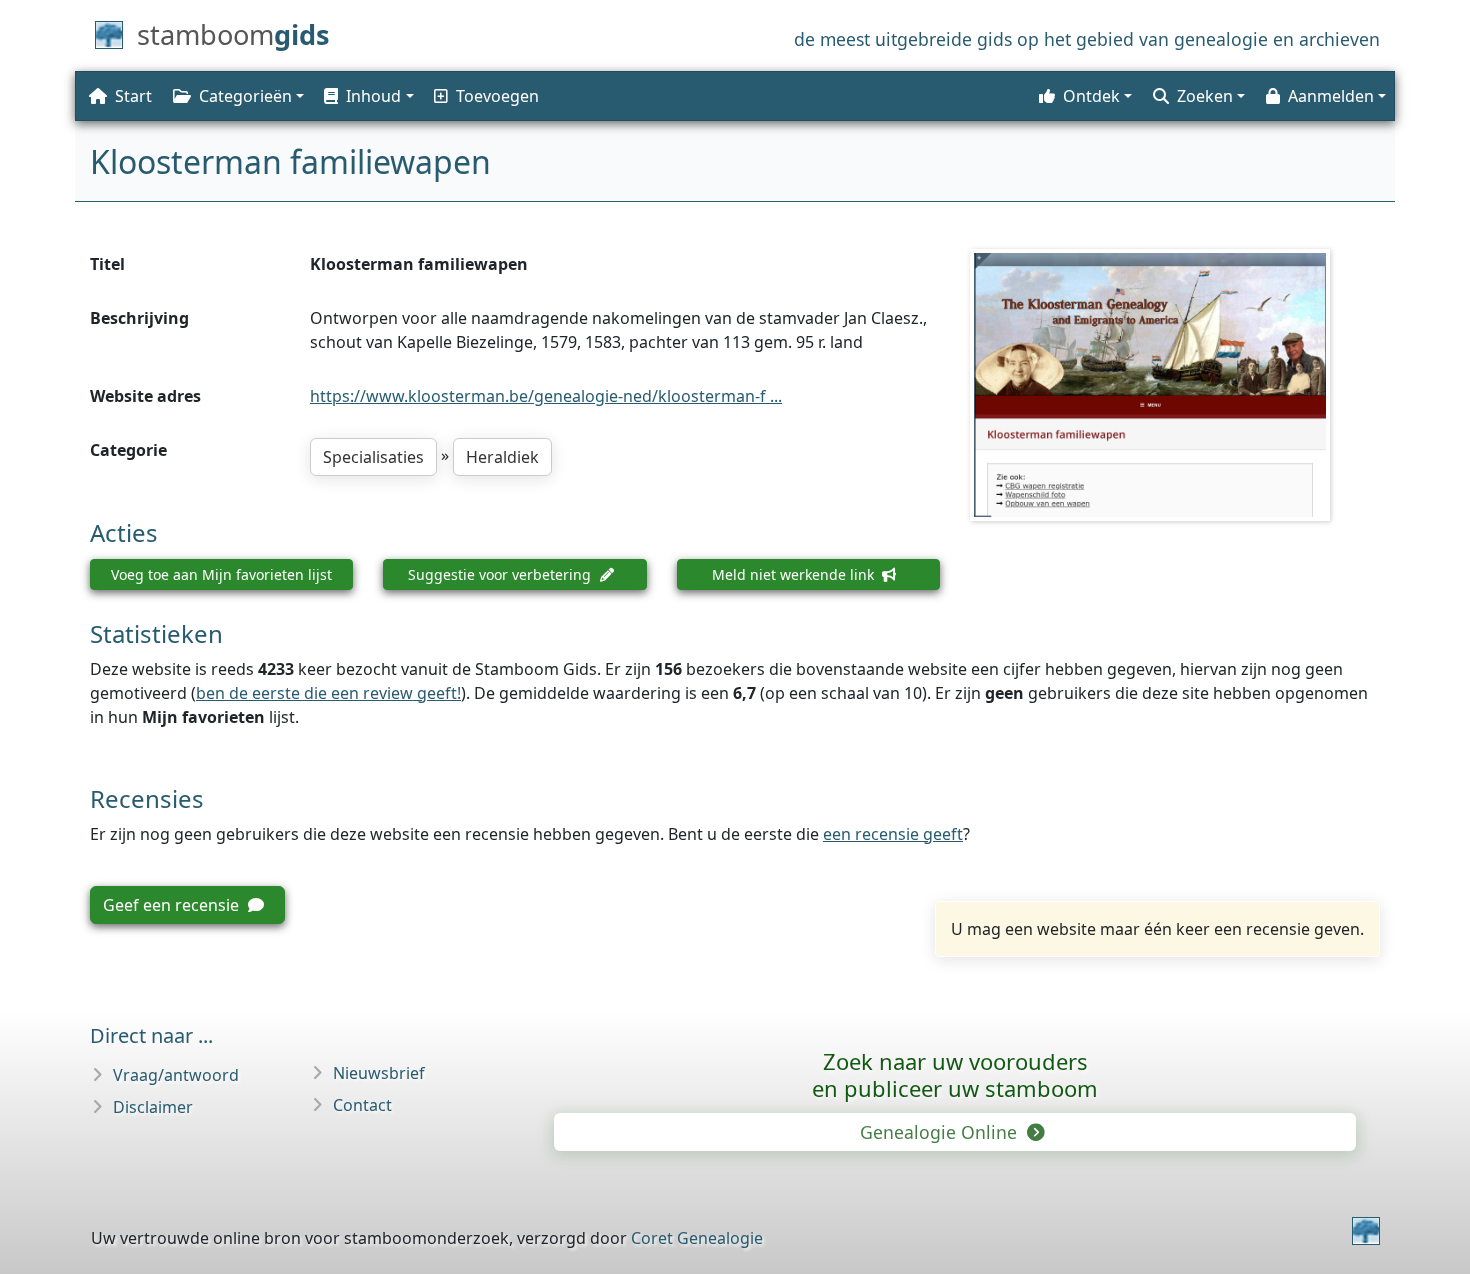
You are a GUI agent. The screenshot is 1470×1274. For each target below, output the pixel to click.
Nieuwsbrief (379, 1073)
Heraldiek (502, 457)
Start (133, 96)
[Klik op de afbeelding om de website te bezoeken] (1175, 385)
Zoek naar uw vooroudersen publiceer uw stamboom (955, 1074)
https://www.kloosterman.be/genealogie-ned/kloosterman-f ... (546, 396)
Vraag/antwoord (176, 1075)
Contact (362, 1105)
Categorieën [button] (245, 96)
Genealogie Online (941, 1132)
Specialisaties (373, 457)
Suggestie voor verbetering (501, 574)
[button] (367, 96)
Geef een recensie (173, 905)
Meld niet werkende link (795, 574)
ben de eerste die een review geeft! (328, 693)
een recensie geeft (893, 834)
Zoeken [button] (1205, 96)
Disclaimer (153, 1107)
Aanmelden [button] (1331, 96)
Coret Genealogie (697, 1238)
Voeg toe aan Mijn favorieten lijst (221, 574)
